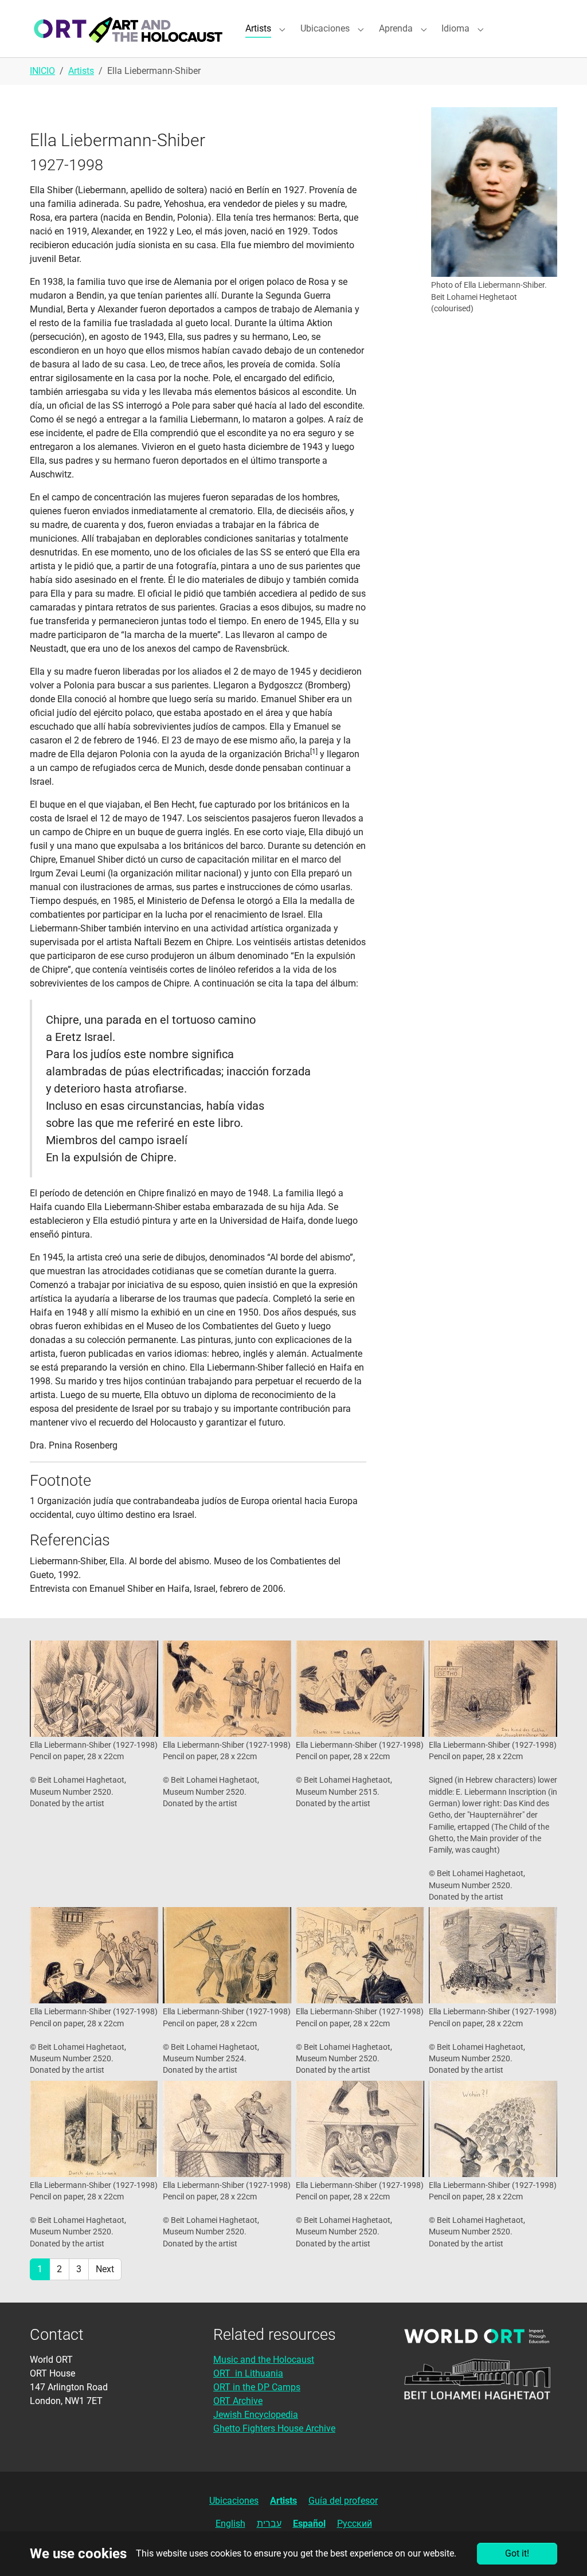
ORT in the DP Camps (257, 2387)
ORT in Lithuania (248, 2373)
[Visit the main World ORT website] (477, 2336)
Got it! (517, 2553)
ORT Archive (238, 2401)
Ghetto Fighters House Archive (274, 2428)
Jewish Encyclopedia (256, 2415)
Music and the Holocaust (264, 2360)
